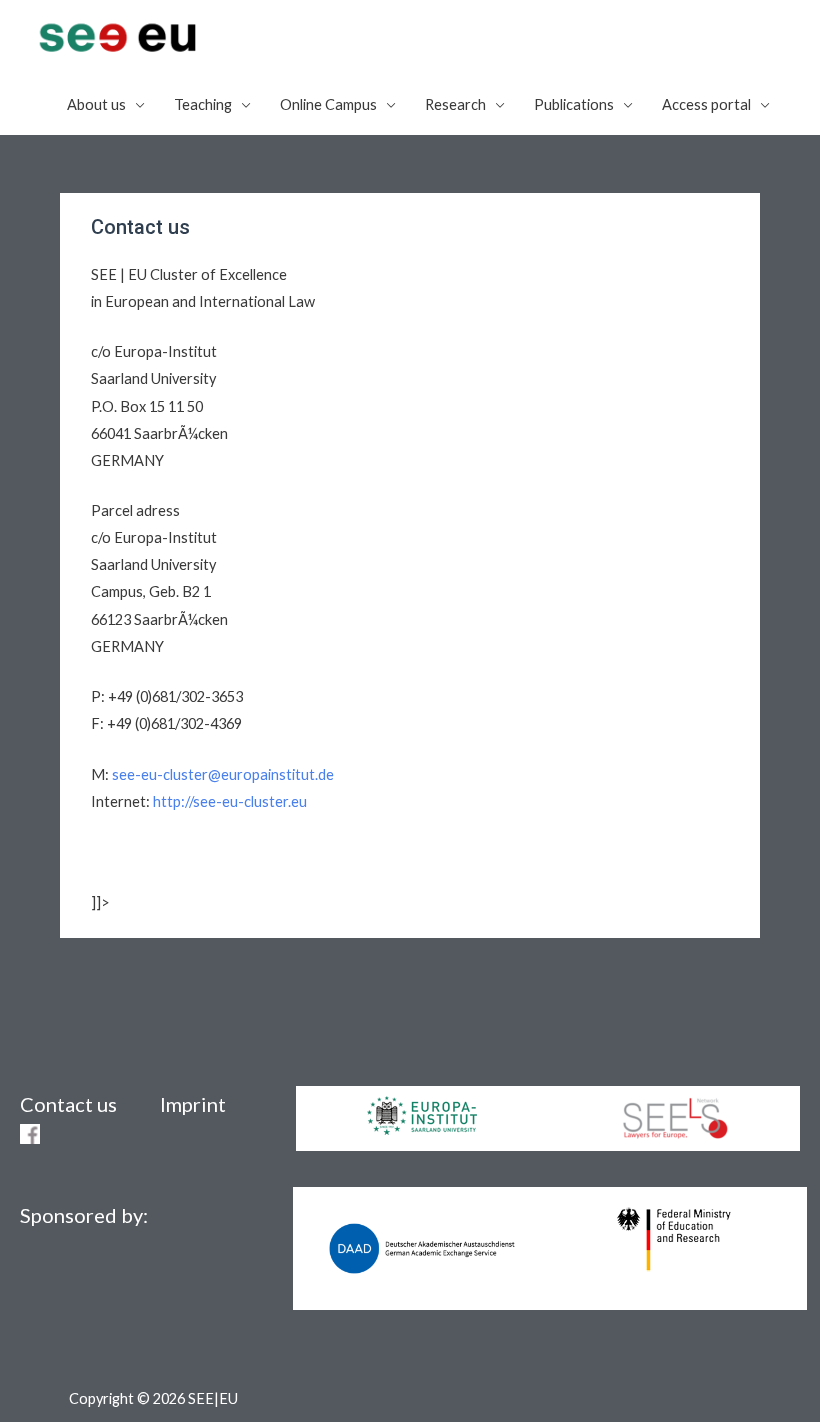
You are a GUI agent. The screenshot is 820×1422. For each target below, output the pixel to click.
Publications (574, 104)
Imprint (193, 1104)
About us (96, 104)
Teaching (203, 104)
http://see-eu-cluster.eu (230, 801)
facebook (30, 1134)
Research (455, 104)
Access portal (706, 104)
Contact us (68, 1104)
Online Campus (328, 104)
